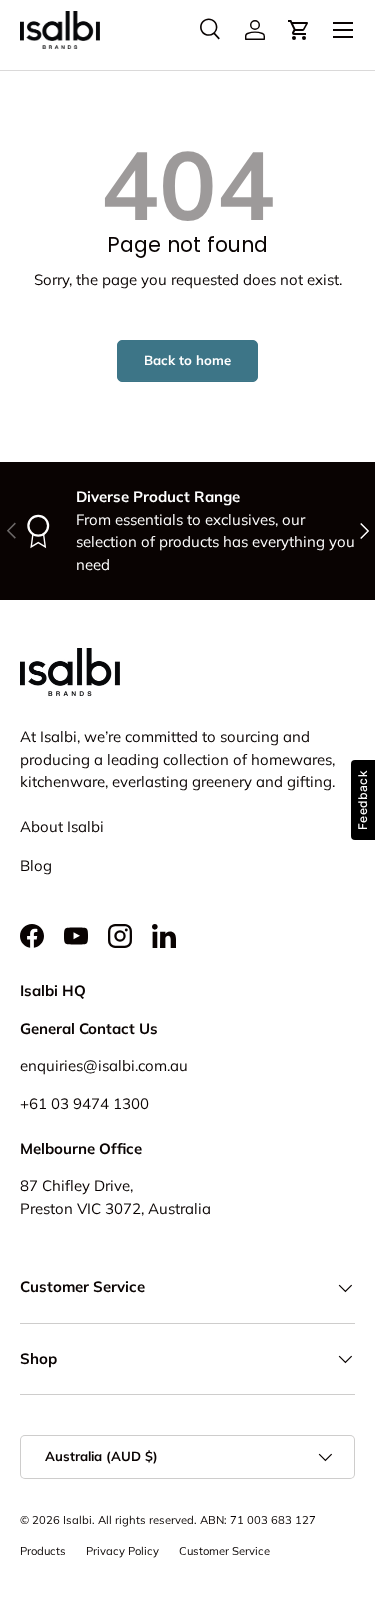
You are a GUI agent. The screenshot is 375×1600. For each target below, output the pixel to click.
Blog (36, 865)
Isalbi (77, 1520)
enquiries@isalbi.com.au (104, 1065)
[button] (299, 30)
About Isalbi (62, 826)
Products (43, 1551)
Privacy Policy (122, 1551)
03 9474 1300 (100, 1103)
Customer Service (224, 1551)
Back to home (187, 360)
